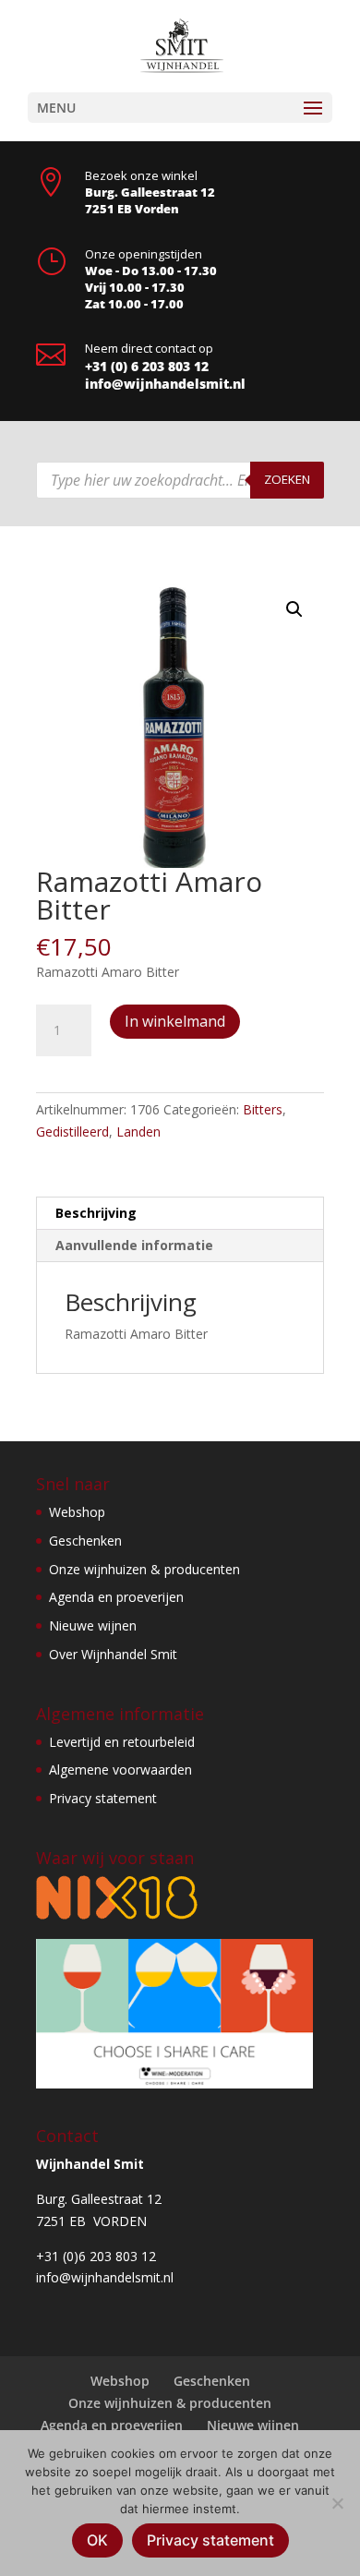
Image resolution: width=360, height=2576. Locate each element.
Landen (138, 1132)
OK (97, 2540)
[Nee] (337, 2503)
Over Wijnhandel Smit (113, 1654)
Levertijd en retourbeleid (122, 1742)
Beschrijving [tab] (96, 1213)
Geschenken (85, 1541)
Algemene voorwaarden (120, 1769)
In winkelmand (175, 1021)
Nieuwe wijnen (93, 1625)
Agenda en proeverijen (116, 1597)
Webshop (77, 1512)
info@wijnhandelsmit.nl (165, 384)
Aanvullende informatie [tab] (134, 1245)
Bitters (263, 1109)
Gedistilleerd (72, 1132)
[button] (294, 609)
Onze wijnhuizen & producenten (144, 1569)
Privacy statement (103, 1798)
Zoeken (287, 479)
